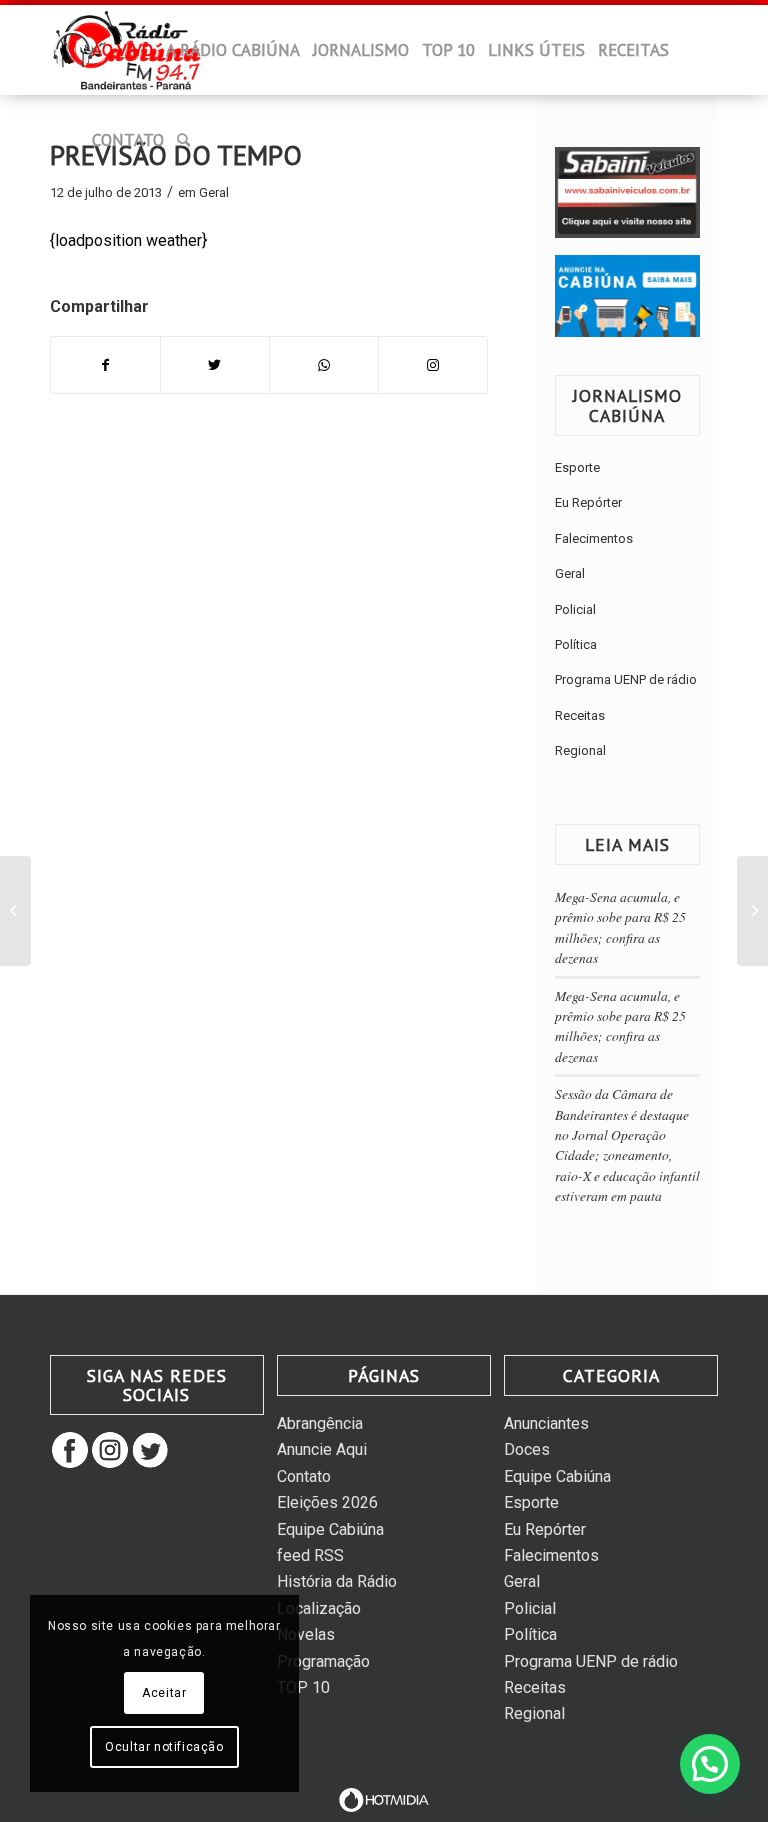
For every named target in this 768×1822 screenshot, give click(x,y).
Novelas (306, 1634)
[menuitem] (73, 56)
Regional (580, 750)
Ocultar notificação (164, 1747)
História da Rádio (337, 1581)
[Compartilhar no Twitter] (215, 365)
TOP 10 (303, 1687)
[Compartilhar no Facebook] (105, 365)
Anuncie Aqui (322, 1449)
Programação (323, 1661)
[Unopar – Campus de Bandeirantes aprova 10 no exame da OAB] (752, 911)
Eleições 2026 (327, 1502)
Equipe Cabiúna (330, 1529)
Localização (319, 1608)
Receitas (580, 715)
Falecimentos (594, 538)
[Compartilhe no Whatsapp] (324, 365)
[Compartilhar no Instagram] (433, 365)
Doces (527, 1449)
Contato (304, 1476)
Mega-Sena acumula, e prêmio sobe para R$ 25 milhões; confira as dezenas (620, 927)
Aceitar (164, 1693)
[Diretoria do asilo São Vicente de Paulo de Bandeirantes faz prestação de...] (15, 911)
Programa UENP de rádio (626, 679)
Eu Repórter (588, 502)
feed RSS (310, 1555)
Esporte (577, 467)
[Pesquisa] (183, 140)
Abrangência (320, 1423)
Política (576, 644)
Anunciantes (546, 1423)
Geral (214, 192)
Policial (575, 609)
